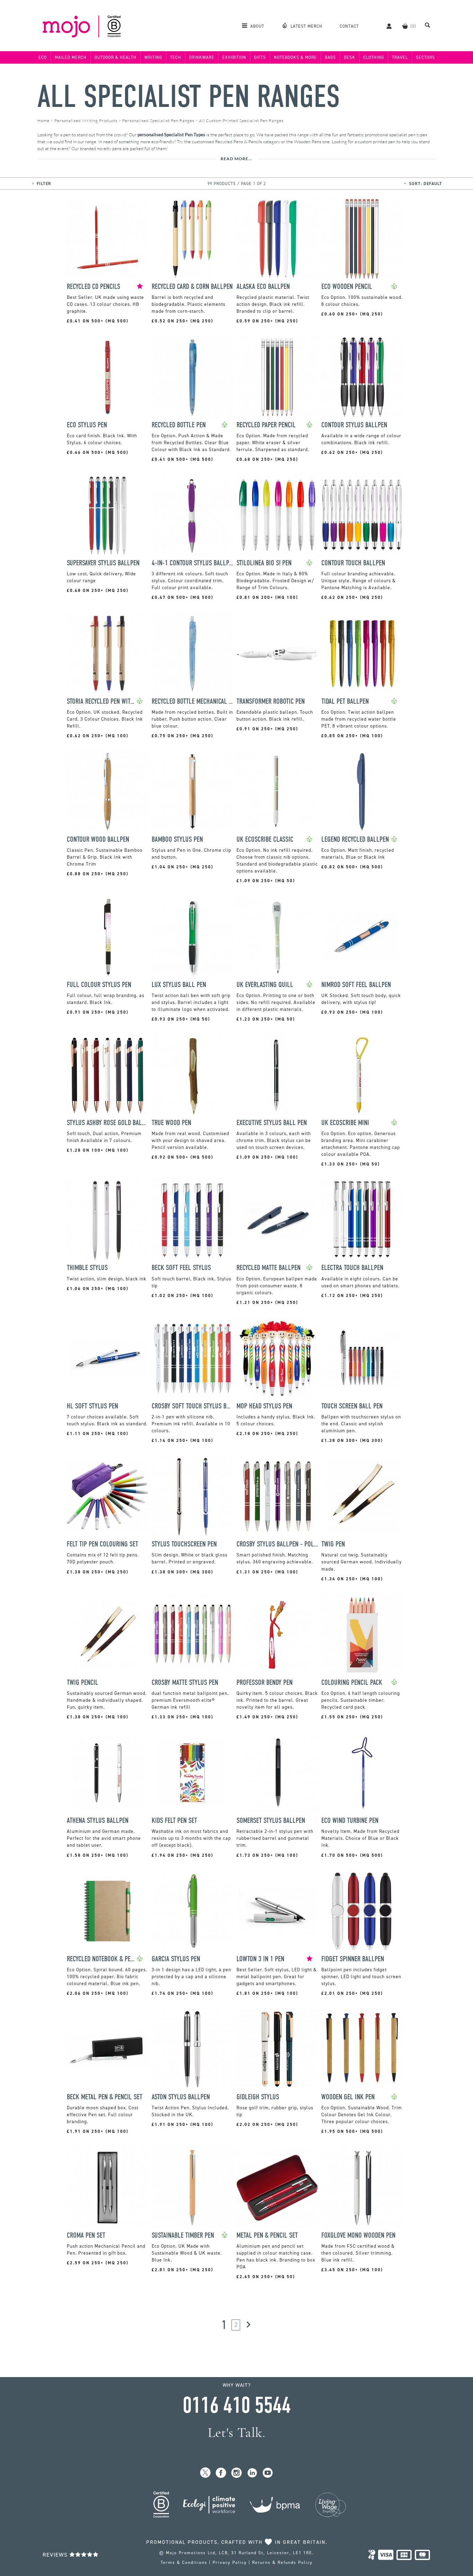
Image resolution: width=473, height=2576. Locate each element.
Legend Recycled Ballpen (355, 839)
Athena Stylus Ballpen (98, 1821)
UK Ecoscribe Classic (265, 839)
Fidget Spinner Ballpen (353, 1959)
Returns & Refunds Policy (282, 2563)
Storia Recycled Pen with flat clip (102, 701)
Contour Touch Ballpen (353, 563)
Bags (330, 57)
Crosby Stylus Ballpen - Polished (277, 1544)
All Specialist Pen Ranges (189, 97)
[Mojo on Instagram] (237, 2473)
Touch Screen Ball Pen (352, 1406)
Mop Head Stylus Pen (264, 1406)
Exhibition (234, 57)
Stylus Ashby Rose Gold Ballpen (108, 1123)
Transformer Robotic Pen (271, 701)
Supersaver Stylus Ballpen (103, 563)
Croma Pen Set (86, 2235)
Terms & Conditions (184, 2563)
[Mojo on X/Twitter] (206, 2473)
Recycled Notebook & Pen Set (102, 1959)
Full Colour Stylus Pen (99, 985)
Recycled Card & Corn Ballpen (192, 287)
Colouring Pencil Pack (352, 1683)
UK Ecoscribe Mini (345, 1123)
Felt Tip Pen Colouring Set (102, 1544)
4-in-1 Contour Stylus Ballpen (192, 563)
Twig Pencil (83, 1683)
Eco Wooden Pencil (347, 287)
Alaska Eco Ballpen (263, 287)
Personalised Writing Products (86, 121)
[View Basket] (405, 26)
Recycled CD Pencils (93, 287)
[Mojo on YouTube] (268, 2473)
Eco (43, 57)
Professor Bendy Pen (265, 1683)
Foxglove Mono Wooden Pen (358, 2235)
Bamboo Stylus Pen (177, 839)
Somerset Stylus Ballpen (271, 1821)
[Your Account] (386, 26)
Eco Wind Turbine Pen (350, 1821)
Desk (350, 57)
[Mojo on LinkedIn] (252, 2473)
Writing (153, 57)
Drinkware (202, 57)
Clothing (374, 57)
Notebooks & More (295, 57)
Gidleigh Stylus (258, 2097)
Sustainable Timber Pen (183, 2235)
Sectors (425, 57)
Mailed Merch (71, 57)
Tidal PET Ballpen (345, 701)
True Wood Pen (171, 1123)
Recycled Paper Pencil (266, 425)
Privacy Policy (230, 2563)
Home (43, 121)
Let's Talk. (237, 2433)
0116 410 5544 (237, 2405)
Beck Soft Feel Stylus (181, 1268)
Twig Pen (333, 1544)
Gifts (260, 57)
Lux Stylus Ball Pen (179, 985)
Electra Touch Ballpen (352, 1268)
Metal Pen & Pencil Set (267, 2235)
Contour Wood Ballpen (98, 839)
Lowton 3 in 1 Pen (260, 1959)
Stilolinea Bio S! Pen (264, 563)
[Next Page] (248, 2325)
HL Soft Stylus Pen (92, 1406)
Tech (176, 57)
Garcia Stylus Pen (176, 1959)
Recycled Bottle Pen (179, 425)
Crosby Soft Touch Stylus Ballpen (192, 1406)
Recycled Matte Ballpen (269, 1268)
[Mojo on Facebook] (221, 2473)
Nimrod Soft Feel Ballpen (356, 985)
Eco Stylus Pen (87, 425)
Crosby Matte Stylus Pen (185, 1683)
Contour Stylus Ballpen (354, 425)
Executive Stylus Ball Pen (272, 1123)
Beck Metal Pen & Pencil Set (105, 2097)
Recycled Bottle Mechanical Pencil (192, 701)
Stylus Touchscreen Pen (184, 1544)
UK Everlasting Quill (265, 985)
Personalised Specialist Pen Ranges (158, 121)
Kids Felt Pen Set (174, 1821)
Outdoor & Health (115, 57)
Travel (400, 57)
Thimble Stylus (87, 1268)
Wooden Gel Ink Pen (348, 2097)
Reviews (56, 2555)
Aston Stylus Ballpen (181, 2097)
